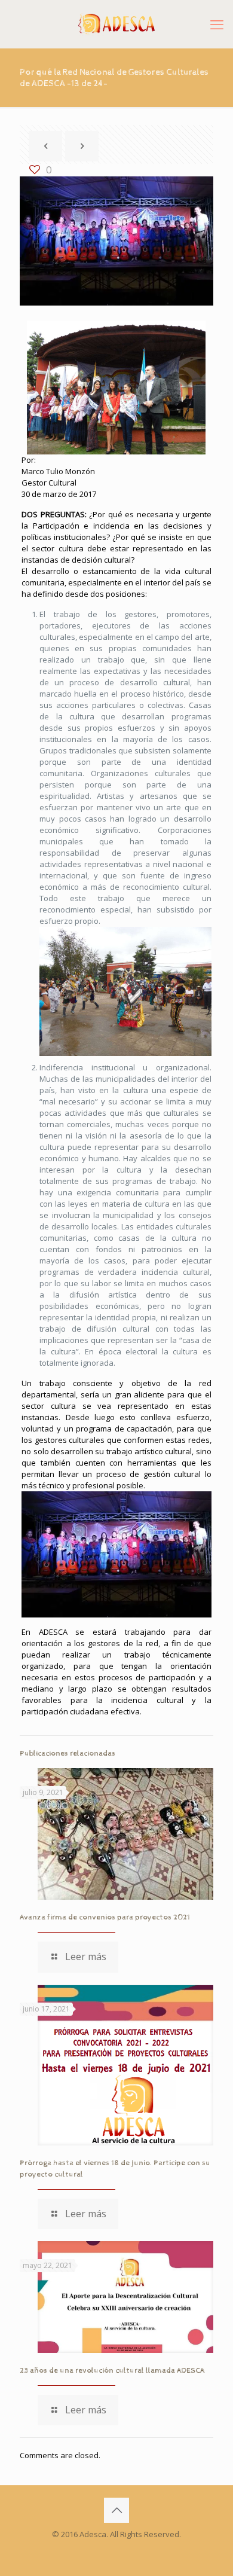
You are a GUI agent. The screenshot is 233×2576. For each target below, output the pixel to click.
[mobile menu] (217, 24)
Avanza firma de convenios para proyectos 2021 (105, 1917)
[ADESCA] (116, 24)
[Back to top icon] (116, 2510)
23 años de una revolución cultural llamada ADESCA (112, 2371)
